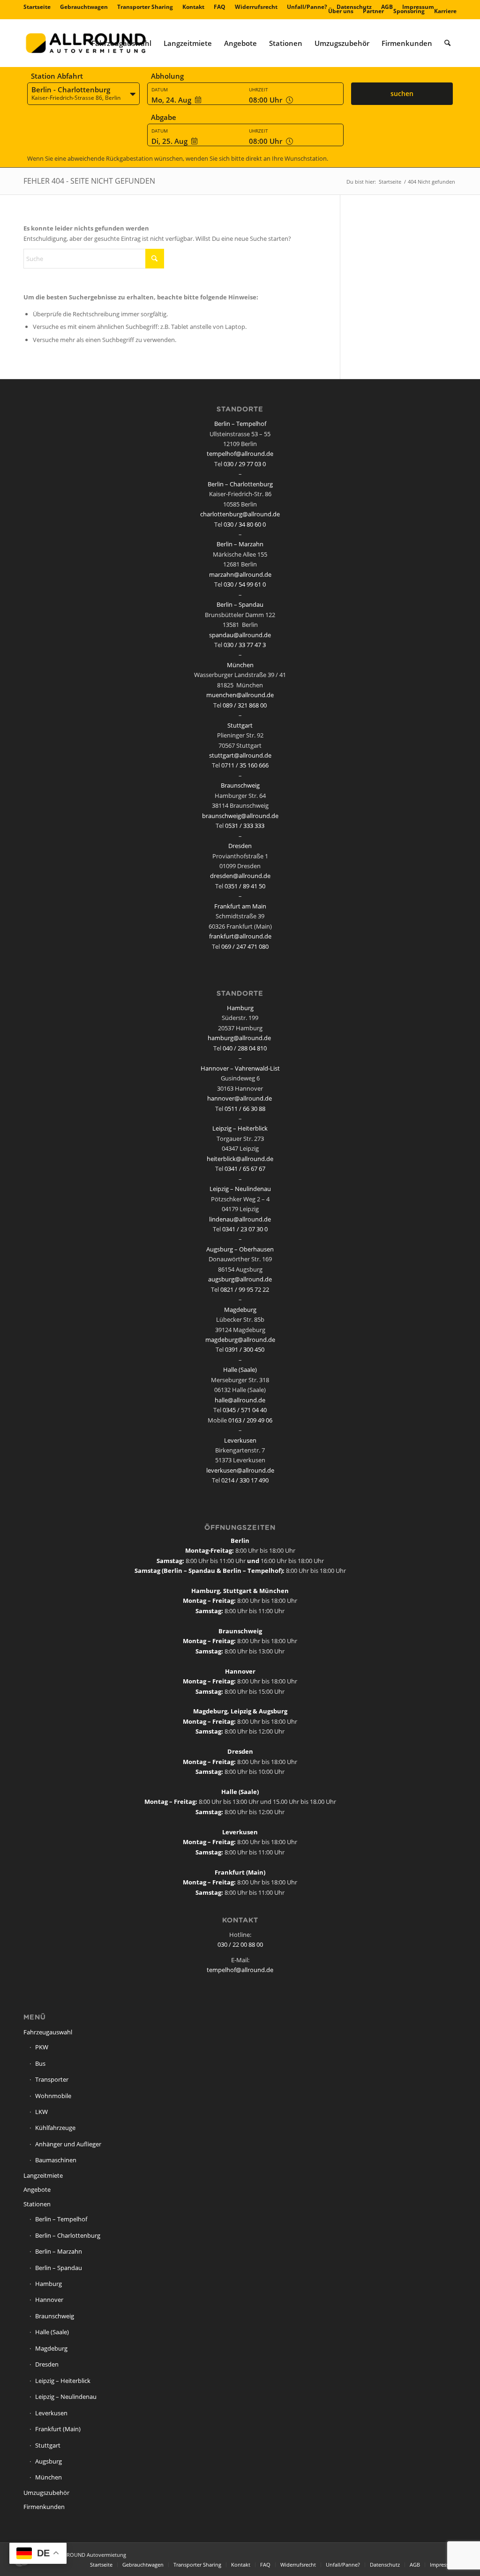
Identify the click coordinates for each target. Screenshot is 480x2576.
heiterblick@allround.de (240, 1159)
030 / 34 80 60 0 (245, 524)
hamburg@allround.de (239, 1038)
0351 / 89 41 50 (245, 886)
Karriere (445, 11)
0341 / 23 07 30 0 (245, 1229)
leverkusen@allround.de (240, 1470)
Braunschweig (240, 785)
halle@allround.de (240, 1400)
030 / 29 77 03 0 (245, 464)
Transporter (52, 2079)
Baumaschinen (56, 2160)
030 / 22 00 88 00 (240, 1944)
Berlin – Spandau (240, 604)
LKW (41, 2112)
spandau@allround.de (240, 635)
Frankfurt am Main (240, 906)
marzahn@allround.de (240, 574)
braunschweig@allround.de (240, 816)
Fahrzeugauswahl (48, 2032)
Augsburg (49, 2461)
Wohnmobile (53, 2096)
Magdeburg (240, 1310)
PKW (42, 2047)
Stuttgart (240, 725)
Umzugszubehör (46, 2493)
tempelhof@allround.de (240, 454)
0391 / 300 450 (245, 1349)
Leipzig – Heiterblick (240, 1128)
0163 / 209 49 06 (250, 1420)
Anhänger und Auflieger (68, 2144)
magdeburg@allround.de (240, 1340)
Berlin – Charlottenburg (240, 484)
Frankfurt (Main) (58, 2429)
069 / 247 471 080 (245, 946)
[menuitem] (39, 7)
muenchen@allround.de (240, 695)
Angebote (37, 2189)
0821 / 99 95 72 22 (245, 1289)
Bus (40, 2063)
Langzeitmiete (43, 2175)
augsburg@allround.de (240, 1279)
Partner (373, 11)
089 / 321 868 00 (245, 705)
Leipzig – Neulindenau (240, 1189)
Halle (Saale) (240, 1370)
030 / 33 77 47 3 (245, 645)
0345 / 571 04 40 (245, 1410)
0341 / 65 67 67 (245, 1169)
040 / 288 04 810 (245, 1048)
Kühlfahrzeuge (55, 2128)
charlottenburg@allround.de (240, 514)
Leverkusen (240, 1440)
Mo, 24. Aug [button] (171, 100)
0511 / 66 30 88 (245, 1109)
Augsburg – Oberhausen (240, 1249)
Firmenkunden (44, 2507)
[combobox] (83, 94)
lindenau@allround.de (240, 1219)
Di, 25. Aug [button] (169, 141)
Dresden (240, 846)
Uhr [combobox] (266, 100)
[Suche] (447, 43)
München (240, 665)
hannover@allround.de (240, 1098)
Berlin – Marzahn (240, 544)
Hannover (49, 2300)
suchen (402, 93)
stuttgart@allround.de (240, 755)
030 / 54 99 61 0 (245, 584)
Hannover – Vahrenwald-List (240, 1068)
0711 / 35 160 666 (245, 765)
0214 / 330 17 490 (245, 1480)
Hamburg (240, 1008)
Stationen (37, 2204)
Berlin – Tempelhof (240, 424)
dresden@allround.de (240, 876)
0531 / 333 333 (245, 826)
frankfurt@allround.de (240, 936)
